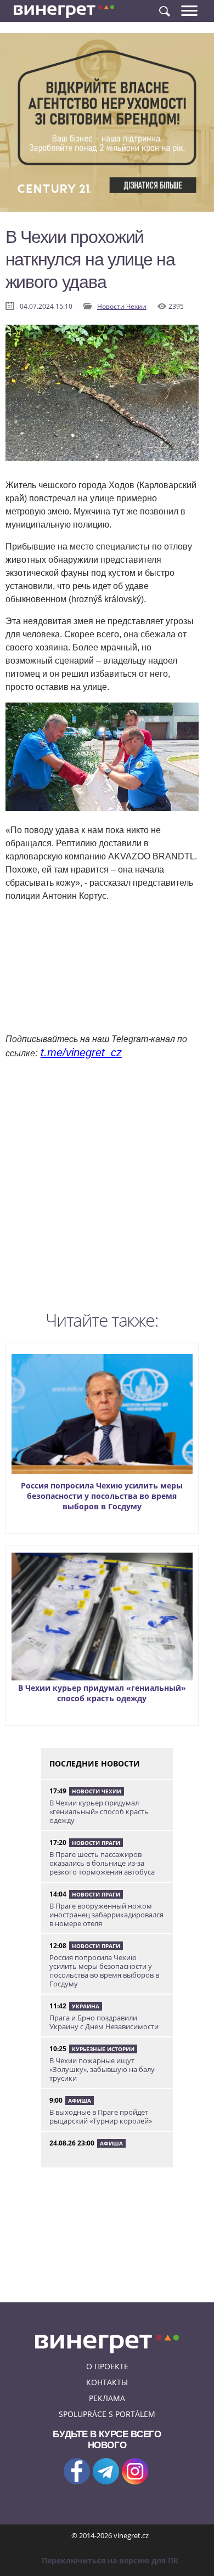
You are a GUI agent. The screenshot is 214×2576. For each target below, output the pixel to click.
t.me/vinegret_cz (81, 1052)
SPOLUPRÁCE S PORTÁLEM (107, 2414)
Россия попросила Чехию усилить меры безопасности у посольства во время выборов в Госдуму (102, 1496)
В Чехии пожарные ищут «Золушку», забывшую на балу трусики (102, 2069)
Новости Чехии (122, 306)
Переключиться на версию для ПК (110, 2560)
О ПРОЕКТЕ (107, 2366)
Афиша (80, 2101)
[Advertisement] (107, 1188)
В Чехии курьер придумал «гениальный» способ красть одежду (102, 1693)
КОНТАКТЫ (107, 2382)
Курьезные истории (103, 2049)
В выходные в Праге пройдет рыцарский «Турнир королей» (101, 2116)
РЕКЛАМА (107, 2398)
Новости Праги (96, 1843)
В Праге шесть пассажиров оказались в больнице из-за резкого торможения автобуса (102, 1863)
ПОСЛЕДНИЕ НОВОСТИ (95, 1763)
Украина (86, 2006)
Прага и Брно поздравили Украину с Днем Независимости (104, 2022)
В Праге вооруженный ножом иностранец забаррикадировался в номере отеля (106, 1915)
